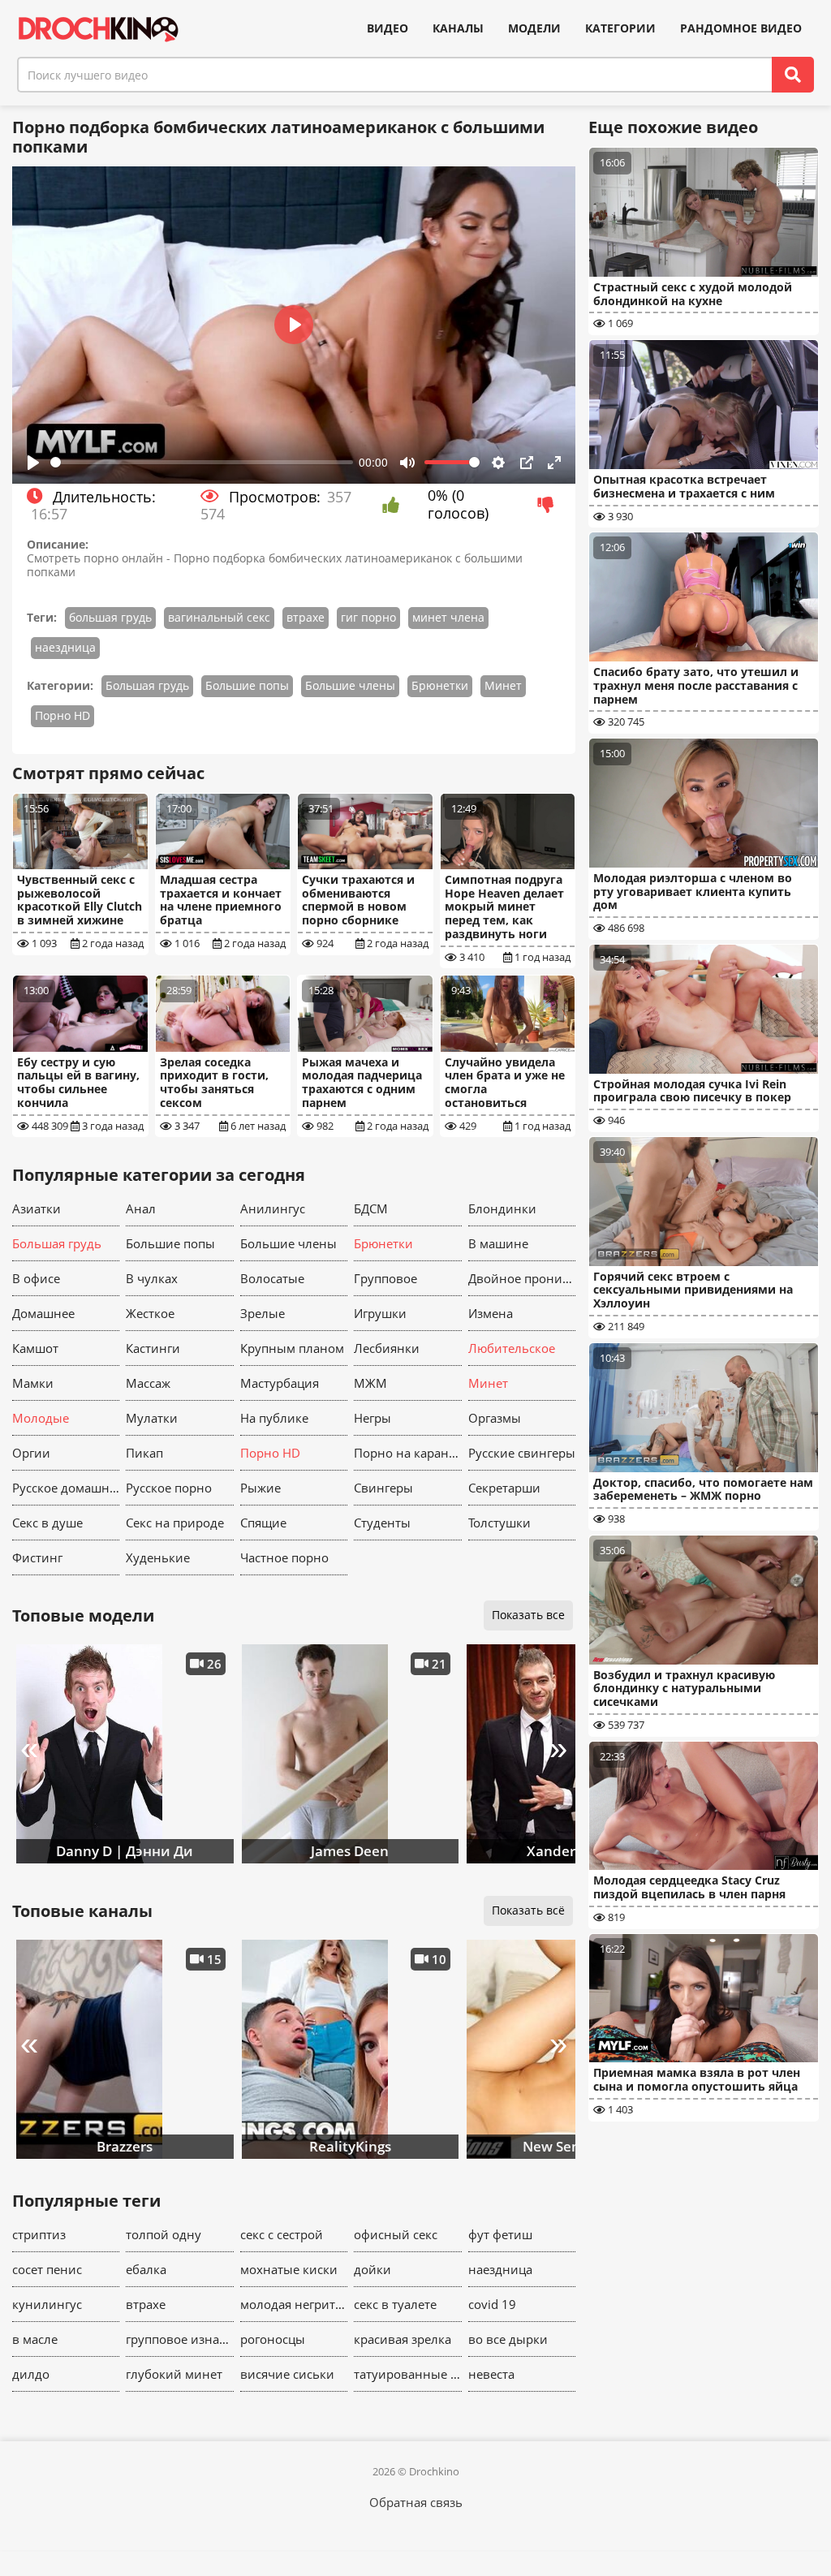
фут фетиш (500, 2234)
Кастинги (153, 1348)
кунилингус (47, 2304)
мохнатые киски (289, 2269)
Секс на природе (175, 1523)
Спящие (263, 1523)
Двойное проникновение (522, 1278)
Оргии (31, 1453)
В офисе (36, 1278)
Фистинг (37, 1557)
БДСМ (371, 1208)
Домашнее (43, 1313)
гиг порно (368, 617)
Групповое (385, 1278)
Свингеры (383, 1488)
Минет (503, 685)
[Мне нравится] (395, 505)
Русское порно (169, 1488)
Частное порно (284, 1557)
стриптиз (39, 2234)
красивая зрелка (403, 2339)
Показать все (528, 1615)
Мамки (33, 1383)
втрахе (306, 617)
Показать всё (528, 1910)
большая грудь (110, 617)
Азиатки (37, 1208)
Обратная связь (416, 2502)
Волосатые (272, 1278)
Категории (620, 28)
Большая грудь (147, 685)
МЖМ (370, 1383)
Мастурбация (280, 1383)
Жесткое (150, 1313)
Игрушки (380, 1313)
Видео (388, 28)
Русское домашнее (66, 1488)
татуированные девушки (407, 2374)
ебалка (146, 2269)
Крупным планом (292, 1348)
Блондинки (502, 1208)
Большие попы (247, 685)
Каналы (458, 28)
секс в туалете (395, 2304)
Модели (534, 28)
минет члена (448, 617)
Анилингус (273, 1208)
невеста (491, 2374)
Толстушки (499, 1523)
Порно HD (62, 715)
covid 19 (492, 2304)
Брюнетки (440, 685)
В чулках (152, 1278)
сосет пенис (47, 2269)
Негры (372, 1418)
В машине (498, 1243)
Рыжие (260, 1488)
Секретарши (504, 1488)
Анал (141, 1208)
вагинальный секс (219, 617)
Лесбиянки (387, 1348)
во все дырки (508, 2339)
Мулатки (152, 1418)
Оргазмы (495, 1418)
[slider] (202, 462)
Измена (491, 1313)
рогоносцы (273, 2339)
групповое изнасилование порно (179, 2339)
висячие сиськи (287, 2374)
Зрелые (263, 1313)
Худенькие (158, 1557)
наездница (65, 647)
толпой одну (164, 2234)
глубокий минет (174, 2374)
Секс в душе (47, 1523)
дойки (372, 2269)
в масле (35, 2339)
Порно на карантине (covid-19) (407, 1453)
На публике (274, 1418)
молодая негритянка (294, 2304)
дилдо (31, 2374)
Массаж (148, 1383)
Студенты (382, 1523)
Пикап (144, 1453)
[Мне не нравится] (550, 505)
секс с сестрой (282, 2234)
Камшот (35, 1348)
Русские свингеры (522, 1453)
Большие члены (350, 685)
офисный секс (396, 2234)
